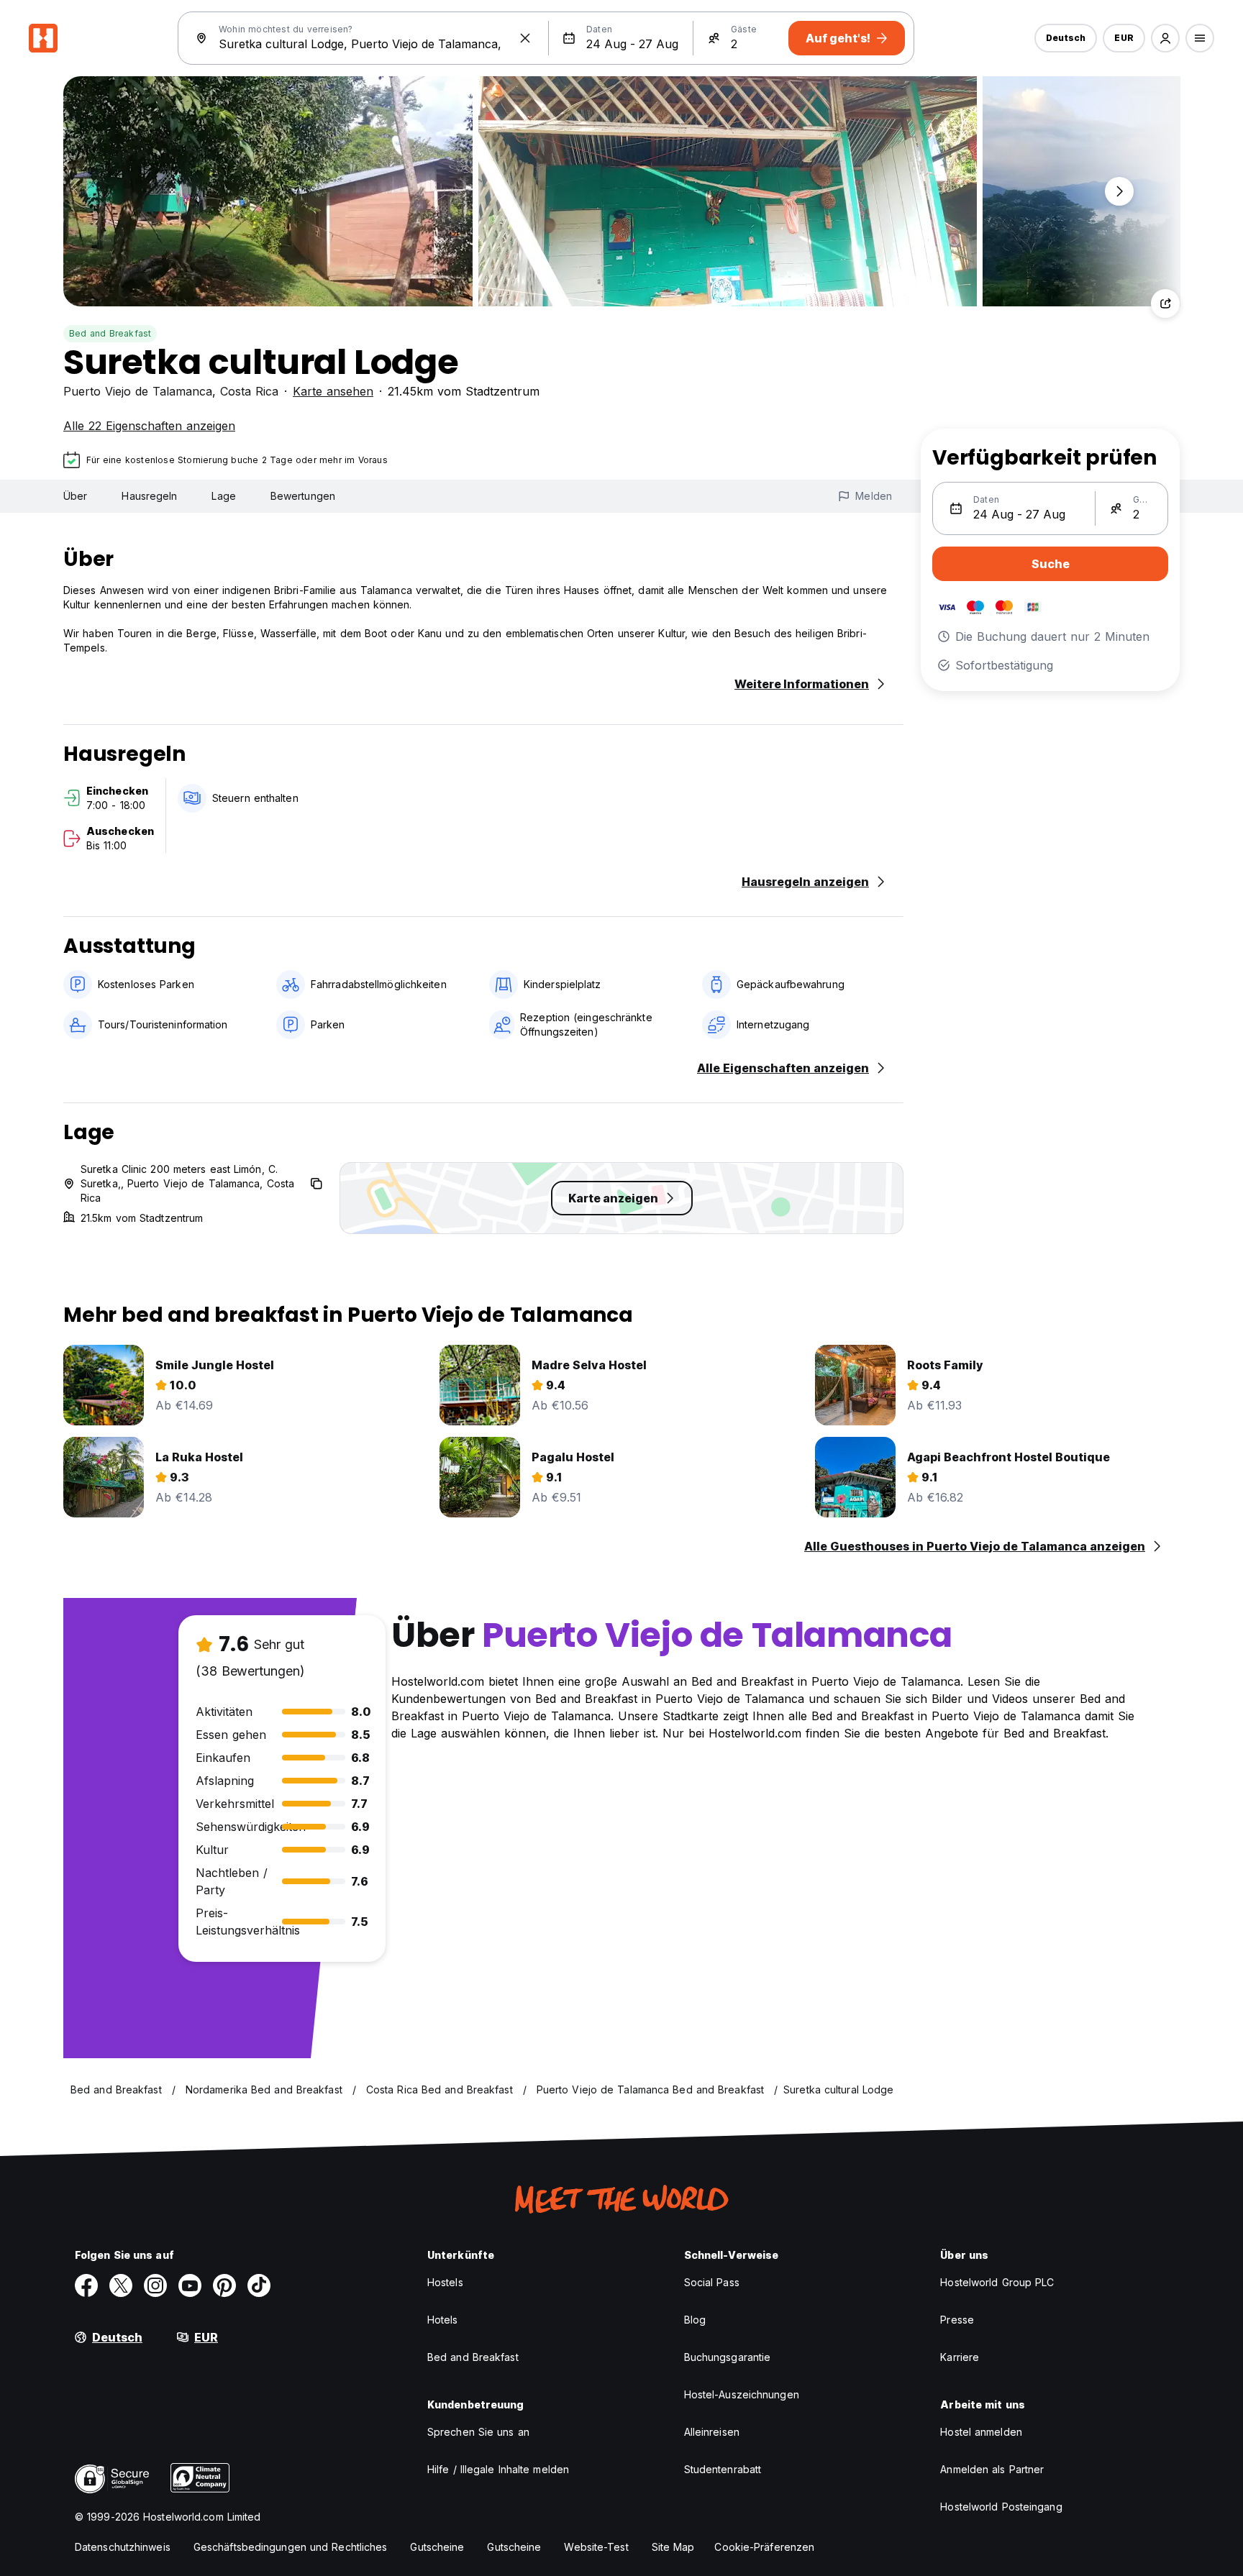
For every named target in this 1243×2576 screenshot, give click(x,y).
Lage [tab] (223, 496)
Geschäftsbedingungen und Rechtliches (291, 2547)
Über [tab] (75, 496)
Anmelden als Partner (992, 2469)
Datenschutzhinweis (123, 2547)
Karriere (960, 2357)
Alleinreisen (712, 2432)
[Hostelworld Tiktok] (259, 2285)
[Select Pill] (1165, 38)
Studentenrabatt (723, 2469)
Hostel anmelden (981, 2432)
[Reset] (525, 38)
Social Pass (712, 2282)
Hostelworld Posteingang (1001, 2507)
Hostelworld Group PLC (997, 2282)
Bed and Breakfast (110, 333)
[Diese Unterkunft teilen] (1165, 303)
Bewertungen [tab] (303, 496)
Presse (957, 2320)
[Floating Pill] (1119, 191)
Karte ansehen (333, 391)
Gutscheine (437, 2547)
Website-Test (596, 2547)
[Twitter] (121, 2285)
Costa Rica (249, 391)
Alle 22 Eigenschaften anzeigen (149, 426)
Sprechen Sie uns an (478, 2432)
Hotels (443, 2320)
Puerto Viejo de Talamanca (138, 391)
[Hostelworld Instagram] (155, 2285)
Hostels (445, 2282)
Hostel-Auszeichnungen (742, 2394)
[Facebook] (86, 2285)
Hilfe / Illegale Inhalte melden (498, 2469)
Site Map (673, 2547)
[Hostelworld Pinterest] (224, 2285)
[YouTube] (190, 2285)
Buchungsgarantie (728, 2357)
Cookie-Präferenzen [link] (764, 2547)
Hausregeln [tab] (149, 496)
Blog (695, 2320)
